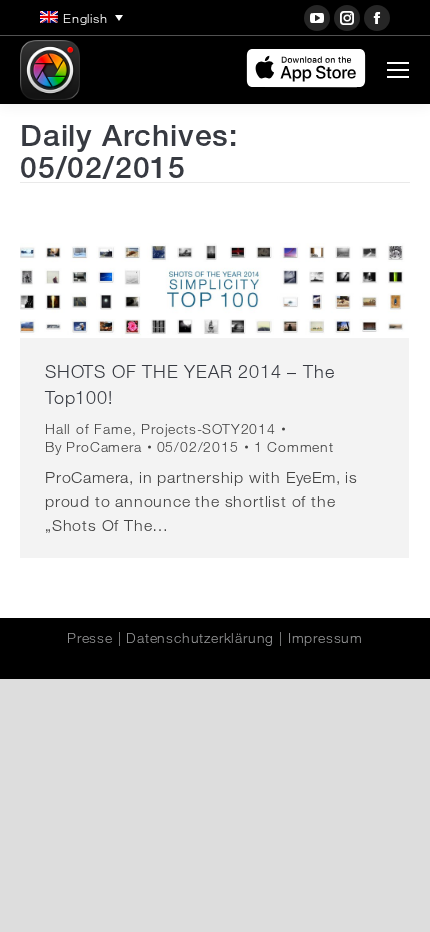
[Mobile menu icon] (398, 70)
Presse (90, 638)
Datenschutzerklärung (200, 638)
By (93, 447)
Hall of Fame (88, 429)
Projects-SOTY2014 (208, 429)
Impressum (325, 638)
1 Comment (294, 447)
